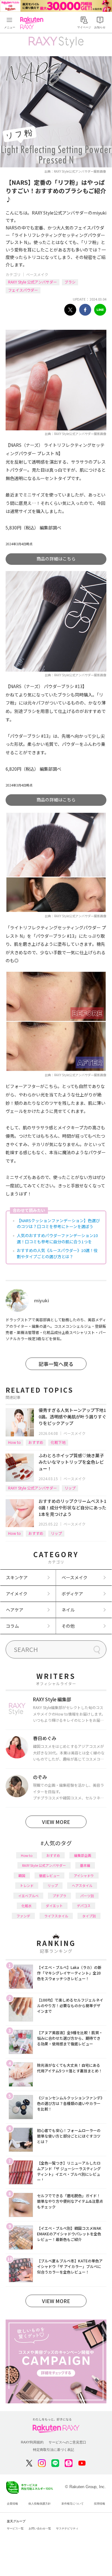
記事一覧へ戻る (56, 1364)
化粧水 (27, 1906)
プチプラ (59, 1896)
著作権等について (72, 2504)
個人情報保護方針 (40, 2504)
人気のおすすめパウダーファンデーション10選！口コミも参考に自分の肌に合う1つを (57, 1238)
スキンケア (17, 1577)
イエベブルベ (28, 1896)
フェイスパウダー (23, 290)
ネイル (68, 1610)
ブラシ (70, 282)
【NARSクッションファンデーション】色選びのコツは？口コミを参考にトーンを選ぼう (58, 1224)
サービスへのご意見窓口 (67, 2442)
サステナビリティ (67, 2528)
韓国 (22, 1875)
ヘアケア (15, 1610)
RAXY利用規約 (32, 2442)
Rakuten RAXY (33, 23)
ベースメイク (37, 274)
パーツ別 (87, 1896)
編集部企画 (83, 1855)
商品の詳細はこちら (56, 559)
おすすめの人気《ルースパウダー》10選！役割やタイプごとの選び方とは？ (57, 1253)
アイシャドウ (84, 1875)
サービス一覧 (15, 2528)
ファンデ (23, 1916)
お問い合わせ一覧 (40, 2528)
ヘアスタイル (82, 1885)
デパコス (84, 1906)
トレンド (27, 1885)
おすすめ (36, 1442)
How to (14, 1442)
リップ (70, 1488)
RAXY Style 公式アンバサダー (33, 282)
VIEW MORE (56, 1822)
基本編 (85, 1865)
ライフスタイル (56, 1916)
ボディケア (72, 1594)
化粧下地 (58, 1442)
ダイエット (54, 1906)
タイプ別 (89, 1916)
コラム (12, 1626)
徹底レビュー (49, 1875)
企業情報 (12, 2504)
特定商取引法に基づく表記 (54, 2450)
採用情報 (100, 2504)
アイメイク (17, 1594)
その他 (68, 1626)
